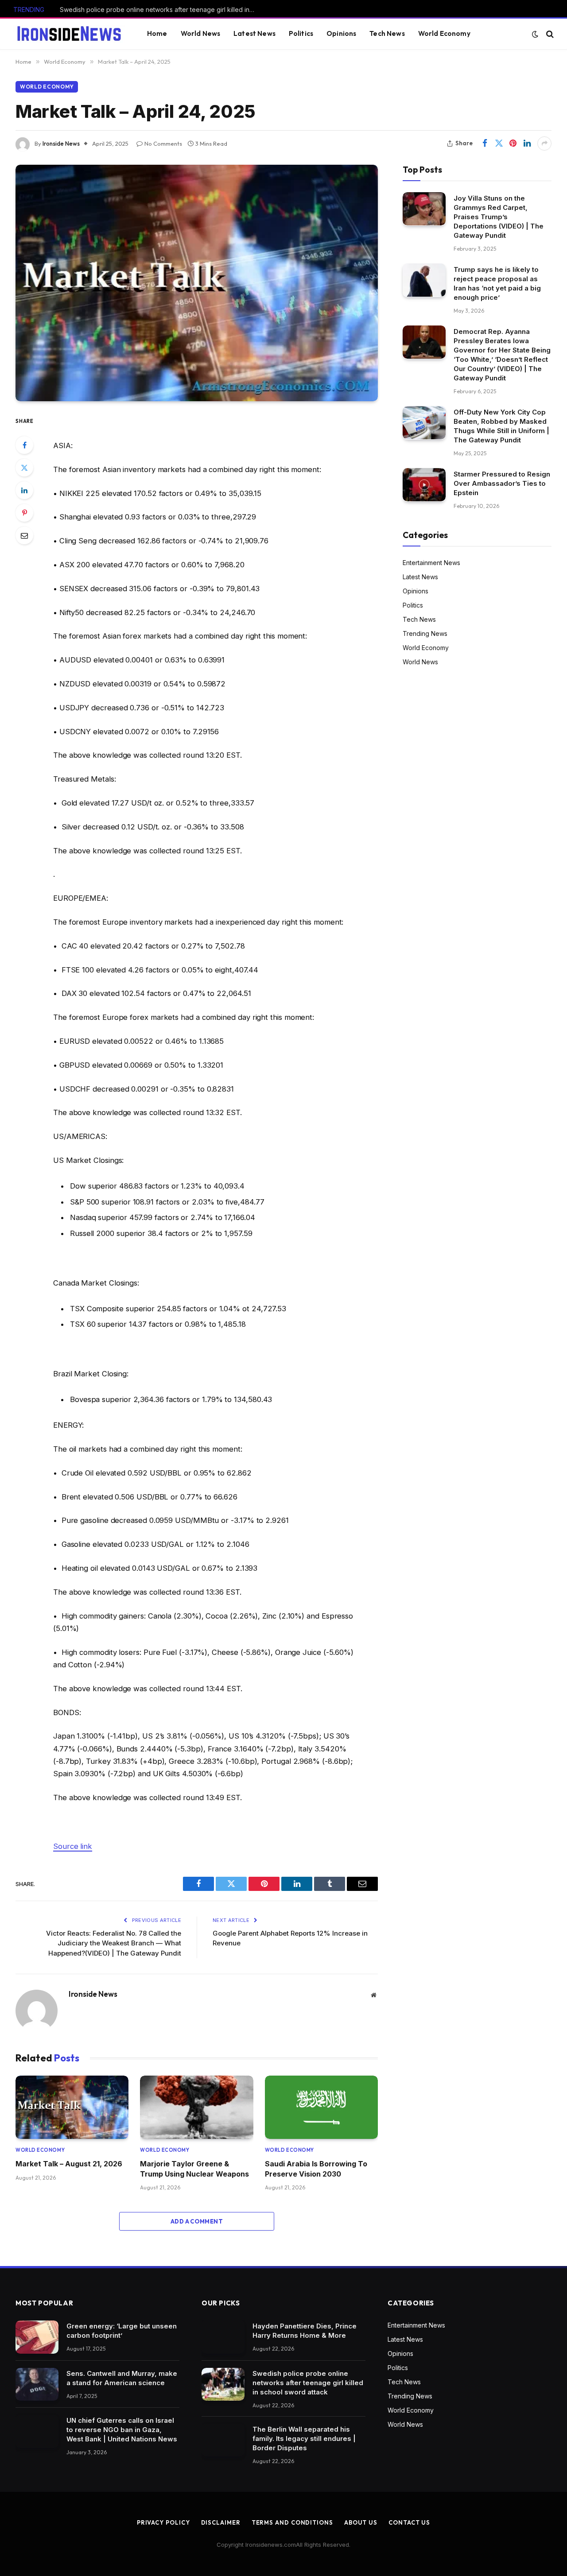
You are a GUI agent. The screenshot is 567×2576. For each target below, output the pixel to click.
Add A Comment (197, 2221)
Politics (301, 33)
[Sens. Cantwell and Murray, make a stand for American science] (37, 2384)
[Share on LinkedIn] (527, 143)
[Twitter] (24, 468)
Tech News (387, 33)
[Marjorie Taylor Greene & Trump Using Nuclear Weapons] (196, 2107)
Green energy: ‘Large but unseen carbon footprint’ (122, 2331)
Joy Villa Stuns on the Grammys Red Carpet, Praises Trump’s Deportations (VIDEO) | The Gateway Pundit (499, 216)
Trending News (425, 633)
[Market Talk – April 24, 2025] (197, 283)
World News (201, 33)
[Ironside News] (69, 34)
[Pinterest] (24, 513)
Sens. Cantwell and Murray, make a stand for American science (122, 2378)
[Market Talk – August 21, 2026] (72, 2107)
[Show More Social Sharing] (544, 143)
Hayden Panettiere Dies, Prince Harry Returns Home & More (305, 2331)
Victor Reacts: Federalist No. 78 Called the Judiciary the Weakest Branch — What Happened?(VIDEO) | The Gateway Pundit (114, 1943)
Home (157, 33)
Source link (73, 1846)
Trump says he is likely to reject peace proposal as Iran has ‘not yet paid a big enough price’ (497, 283)
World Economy (444, 33)
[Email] (24, 535)
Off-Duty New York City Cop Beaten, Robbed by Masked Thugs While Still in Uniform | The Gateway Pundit (501, 426)
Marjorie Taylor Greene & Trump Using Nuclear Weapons (194, 2169)
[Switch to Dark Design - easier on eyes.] (535, 34)
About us (361, 2522)
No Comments (163, 143)
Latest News (254, 33)
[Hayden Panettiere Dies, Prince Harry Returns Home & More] (223, 2337)
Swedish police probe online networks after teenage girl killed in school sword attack (159, 10)
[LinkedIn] (24, 490)
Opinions (341, 33)
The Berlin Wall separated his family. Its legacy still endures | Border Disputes (304, 2438)
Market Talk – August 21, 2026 (69, 2164)
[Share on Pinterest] (513, 143)
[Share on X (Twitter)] (499, 143)
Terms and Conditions (292, 2522)
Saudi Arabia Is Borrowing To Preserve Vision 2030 (316, 2169)
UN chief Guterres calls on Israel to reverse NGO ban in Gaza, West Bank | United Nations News (122, 2430)
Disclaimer (221, 2522)
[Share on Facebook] (485, 143)
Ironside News (61, 143)
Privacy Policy (163, 2522)
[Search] (549, 34)
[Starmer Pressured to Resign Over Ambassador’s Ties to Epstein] (424, 485)
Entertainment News (431, 562)
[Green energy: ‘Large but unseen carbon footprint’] (37, 2337)
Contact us (409, 2522)
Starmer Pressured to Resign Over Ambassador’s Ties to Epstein (502, 483)
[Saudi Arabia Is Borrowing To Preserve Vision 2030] (321, 2107)
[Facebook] (24, 445)
